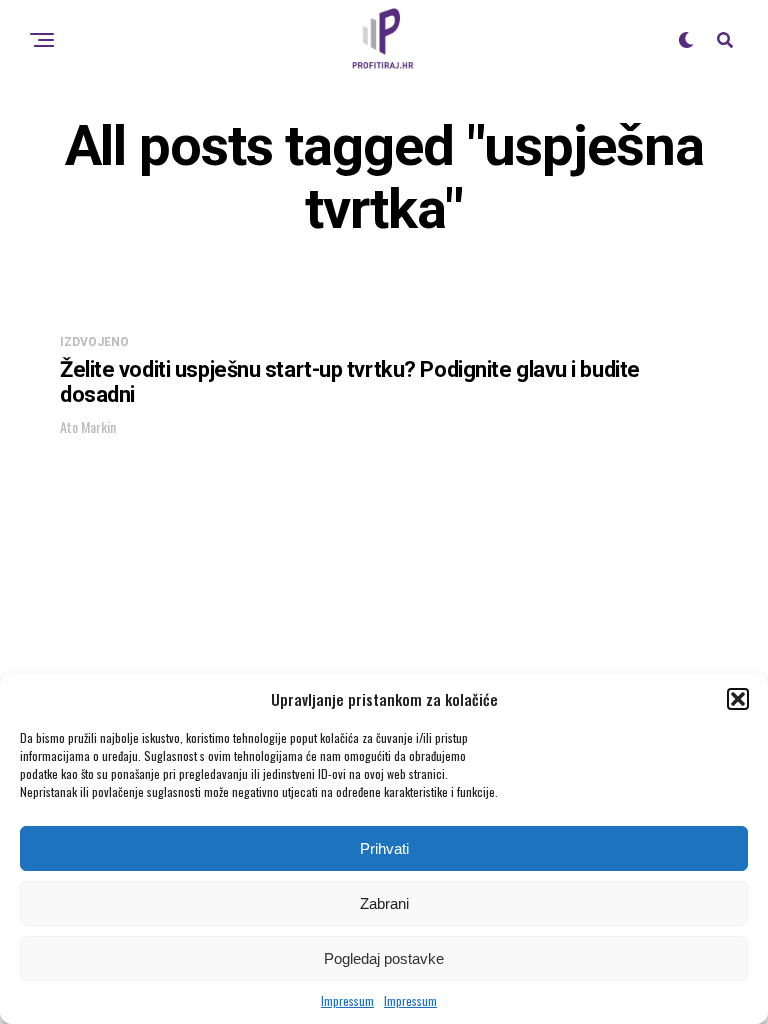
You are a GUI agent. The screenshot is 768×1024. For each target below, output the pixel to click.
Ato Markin (88, 426)
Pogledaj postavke (384, 958)
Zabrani (384, 903)
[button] (738, 699)
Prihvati (384, 848)
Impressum (347, 1000)
